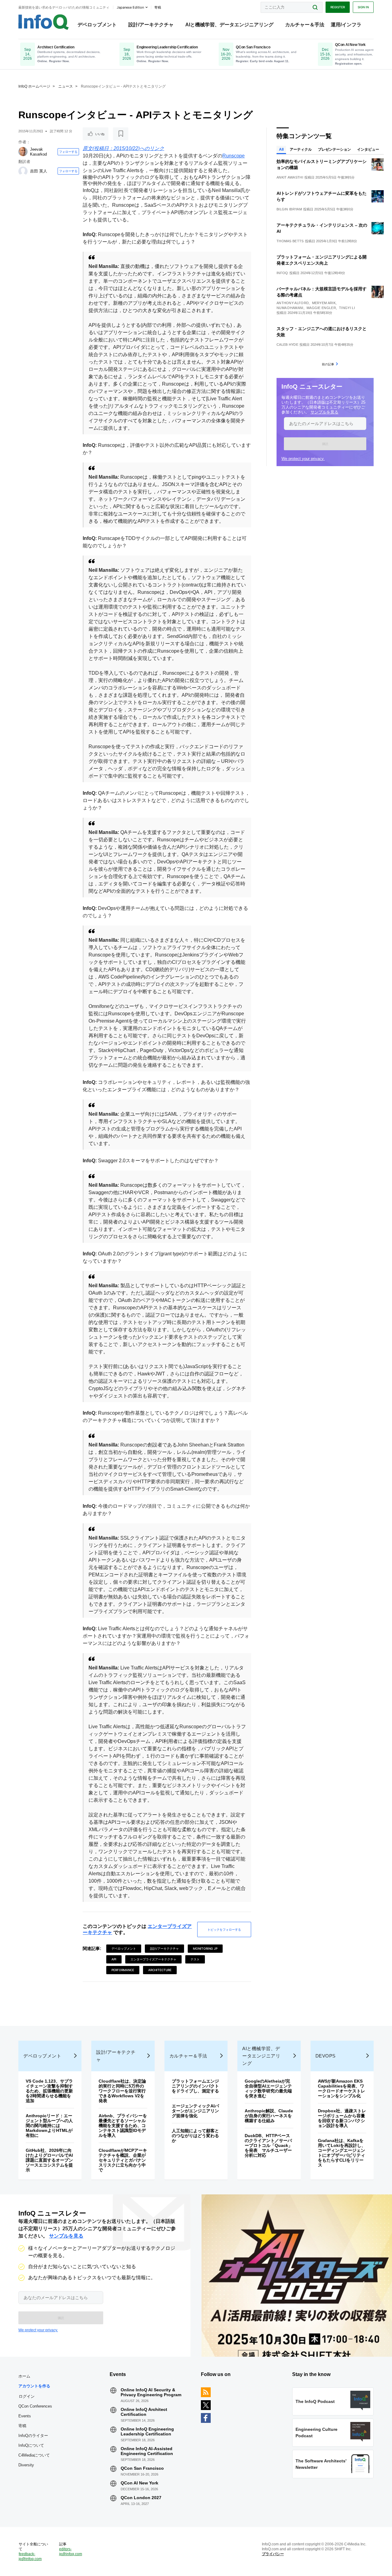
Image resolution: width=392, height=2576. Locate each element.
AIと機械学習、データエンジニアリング (229, 25)
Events (25, 2416)
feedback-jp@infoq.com (30, 2556)
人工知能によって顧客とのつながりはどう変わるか (195, 2136)
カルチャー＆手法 (305, 25)
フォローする (68, 152)
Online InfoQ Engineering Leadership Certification (147, 2431)
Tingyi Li (347, 308)
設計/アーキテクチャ (151, 25)
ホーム (24, 2376)
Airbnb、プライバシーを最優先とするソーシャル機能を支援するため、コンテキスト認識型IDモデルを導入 (123, 2125)
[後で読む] (121, 134)
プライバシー (273, 2554)
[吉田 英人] (23, 171)
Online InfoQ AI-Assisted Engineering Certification (147, 2451)
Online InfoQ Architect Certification (144, 2412)
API (114, 1959)
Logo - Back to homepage (44, 22)
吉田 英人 (39, 171)
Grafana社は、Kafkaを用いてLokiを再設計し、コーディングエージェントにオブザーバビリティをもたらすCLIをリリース (342, 2153)
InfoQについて (31, 2445)
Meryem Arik (324, 303)
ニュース (66, 86)
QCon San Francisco (142, 2468)
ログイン (27, 2396)
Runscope (234, 156)
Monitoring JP (205, 1948)
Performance (123, 1970)
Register (338, 7)
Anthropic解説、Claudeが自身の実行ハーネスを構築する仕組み (269, 2116)
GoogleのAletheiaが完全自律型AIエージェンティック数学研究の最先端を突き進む (268, 2088)
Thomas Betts (290, 241)
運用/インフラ (346, 25)
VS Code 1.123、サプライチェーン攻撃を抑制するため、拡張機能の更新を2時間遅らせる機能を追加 (49, 2091)
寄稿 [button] (158, 7)
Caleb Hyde (287, 345)
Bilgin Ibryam (289, 209)
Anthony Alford (293, 303)
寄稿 (22, 2426)
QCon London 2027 (141, 2498)
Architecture (160, 1970)
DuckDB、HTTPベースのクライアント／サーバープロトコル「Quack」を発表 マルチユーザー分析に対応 (269, 2145)
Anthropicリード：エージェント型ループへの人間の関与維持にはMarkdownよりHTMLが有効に (49, 2125)
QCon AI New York (139, 2483)
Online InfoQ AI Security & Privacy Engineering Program (151, 2392)
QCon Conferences (35, 2406)
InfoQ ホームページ (34, 86)
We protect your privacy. (303, 459)
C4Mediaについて (34, 2455)
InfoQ (282, 273)
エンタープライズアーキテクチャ (153, 1959)
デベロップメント (97, 25)
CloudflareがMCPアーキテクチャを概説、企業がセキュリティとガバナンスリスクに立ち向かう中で (123, 2160)
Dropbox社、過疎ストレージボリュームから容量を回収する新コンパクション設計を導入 (342, 2118)
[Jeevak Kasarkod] (23, 152)
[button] (325, 444)
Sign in (363, 7)
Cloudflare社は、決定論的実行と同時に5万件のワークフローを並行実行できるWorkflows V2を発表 (122, 2091)
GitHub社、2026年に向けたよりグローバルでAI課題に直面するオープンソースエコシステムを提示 (49, 2160)
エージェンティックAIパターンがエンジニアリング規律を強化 (195, 2111)
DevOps (326, 2056)
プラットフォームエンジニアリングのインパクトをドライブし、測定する (195, 2086)
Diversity (26, 2465)
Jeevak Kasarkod (38, 152)
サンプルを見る (324, 412)
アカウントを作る (34, 2386)
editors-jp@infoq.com (71, 2551)
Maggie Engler (321, 308)
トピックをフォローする (224, 1929)
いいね (100, 134)
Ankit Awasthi (290, 177)
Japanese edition (130, 7)
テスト (195, 1959)
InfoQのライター (33, 2436)
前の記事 (328, 364)
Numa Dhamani (290, 308)
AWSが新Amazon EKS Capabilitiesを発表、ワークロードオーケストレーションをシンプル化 (341, 2088)
